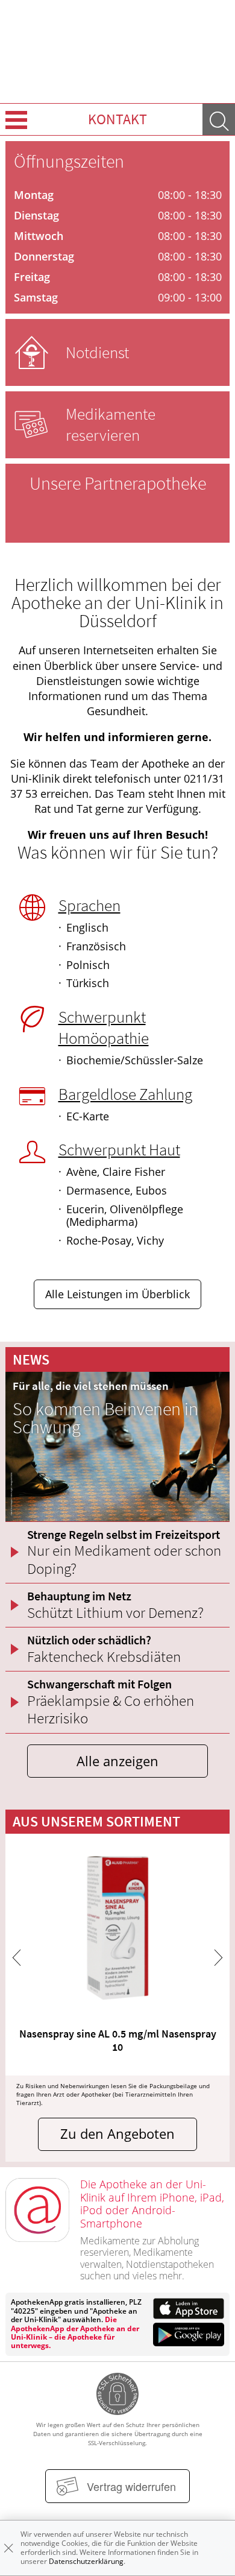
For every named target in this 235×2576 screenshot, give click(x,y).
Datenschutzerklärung (86, 2561)
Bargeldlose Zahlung (125, 1094)
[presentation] (17, 1958)
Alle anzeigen (117, 1761)
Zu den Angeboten (117, 2134)
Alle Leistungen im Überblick (117, 1294)
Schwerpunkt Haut (119, 1149)
